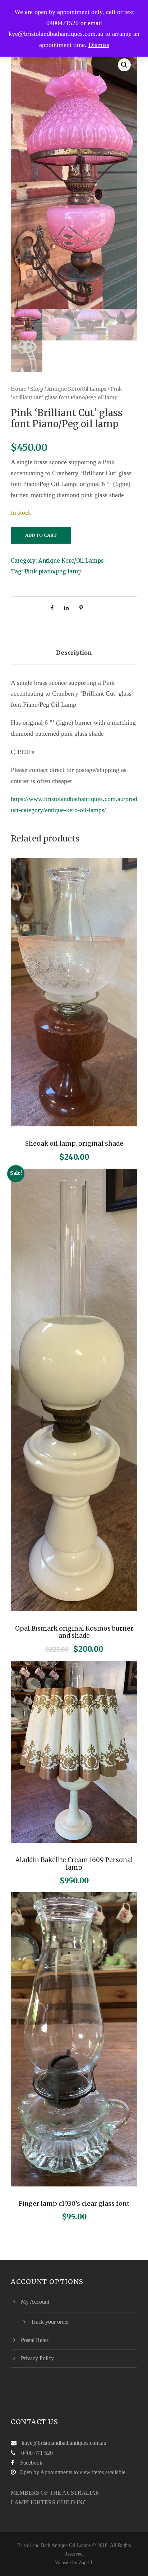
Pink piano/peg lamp (53, 571)
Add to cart (41, 535)
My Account (35, 2302)
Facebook (31, 2463)
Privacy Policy (37, 2358)
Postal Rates (35, 2340)
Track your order (50, 2322)
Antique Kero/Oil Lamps (77, 389)
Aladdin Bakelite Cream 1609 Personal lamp (74, 1864)
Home (18, 389)
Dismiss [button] (99, 45)
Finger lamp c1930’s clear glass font (74, 2204)
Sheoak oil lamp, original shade (74, 1144)
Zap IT (86, 2563)
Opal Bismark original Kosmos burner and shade (74, 1632)
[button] (124, 65)
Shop (37, 389)
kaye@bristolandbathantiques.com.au (64, 2443)
